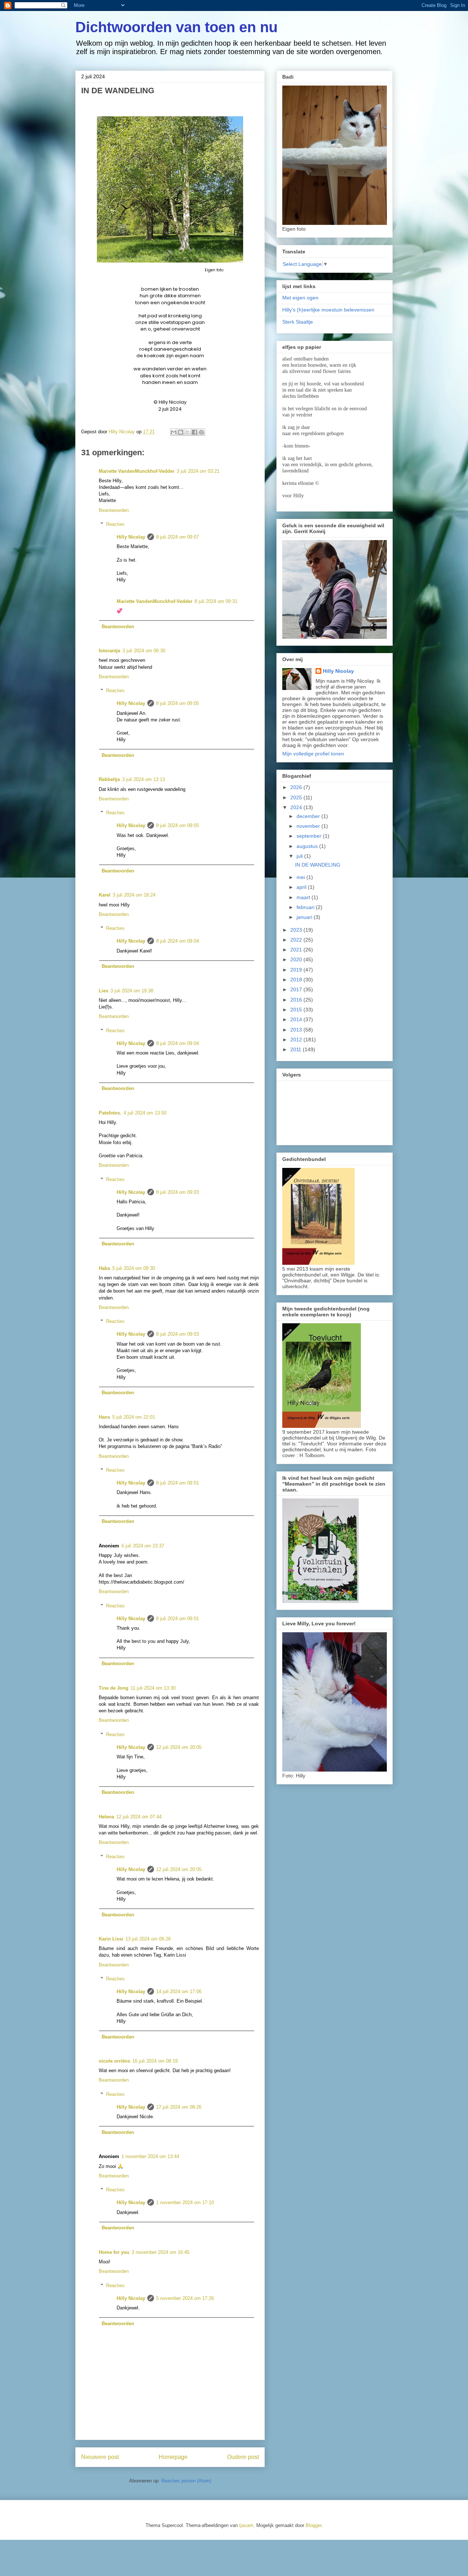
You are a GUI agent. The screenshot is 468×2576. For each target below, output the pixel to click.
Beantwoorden (114, 510)
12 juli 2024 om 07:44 (139, 1817)
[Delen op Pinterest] (201, 432)
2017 (297, 989)
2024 (297, 807)
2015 (297, 1010)
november (309, 826)
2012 (297, 1040)
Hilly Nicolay (131, 537)
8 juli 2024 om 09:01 (178, 1483)
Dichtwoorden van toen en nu (176, 27)
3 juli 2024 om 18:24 (134, 895)
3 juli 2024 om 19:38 (132, 991)
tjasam (246, 2525)
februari (306, 907)
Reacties (115, 524)
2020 (297, 959)
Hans (104, 1417)
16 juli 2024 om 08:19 (155, 2061)
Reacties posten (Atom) (186, 2481)
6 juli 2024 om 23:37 (143, 1546)
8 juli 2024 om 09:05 (178, 703)
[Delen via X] (188, 432)
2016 (297, 1000)
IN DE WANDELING (318, 865)
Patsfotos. (110, 1113)
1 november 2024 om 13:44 (150, 2156)
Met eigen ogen (300, 298)
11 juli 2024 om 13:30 (153, 1688)
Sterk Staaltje (298, 322)
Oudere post (243, 2457)
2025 (297, 797)
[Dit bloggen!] (181, 432)
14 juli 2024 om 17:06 (179, 1992)
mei (301, 877)
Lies (103, 991)
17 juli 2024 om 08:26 (179, 2107)
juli (300, 856)
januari (305, 917)
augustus (308, 846)
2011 (297, 1049)
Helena (106, 1817)
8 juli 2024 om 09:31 (216, 601)
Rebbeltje (109, 779)
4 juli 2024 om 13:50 (145, 1113)
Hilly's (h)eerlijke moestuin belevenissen (328, 310)
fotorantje (110, 651)
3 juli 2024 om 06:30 (144, 651)
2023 (297, 930)
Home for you (114, 2252)
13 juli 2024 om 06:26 (148, 1939)
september (310, 836)
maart (304, 897)
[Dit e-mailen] (174, 432)
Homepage (173, 2457)
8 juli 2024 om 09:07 (178, 537)
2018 (297, 980)
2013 (297, 1030)
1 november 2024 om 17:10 (185, 2202)
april (302, 887)
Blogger (314, 2525)
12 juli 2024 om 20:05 (179, 1747)
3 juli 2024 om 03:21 (198, 471)
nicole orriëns (114, 2061)
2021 (297, 950)
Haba (104, 1268)
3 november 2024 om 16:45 (161, 2252)
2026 (297, 787)
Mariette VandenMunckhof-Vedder (137, 471)
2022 (297, 940)
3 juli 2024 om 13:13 (144, 779)
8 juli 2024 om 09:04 (178, 941)
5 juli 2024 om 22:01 (134, 1417)
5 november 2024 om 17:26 (185, 2298)
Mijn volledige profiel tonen (313, 754)
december (309, 816)
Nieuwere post (100, 2457)
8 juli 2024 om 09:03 (178, 1192)
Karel (105, 895)
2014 (297, 1019)
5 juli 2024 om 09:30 (134, 1268)
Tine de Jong (114, 1688)
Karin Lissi (111, 1939)
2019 (297, 970)
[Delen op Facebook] (195, 432)
